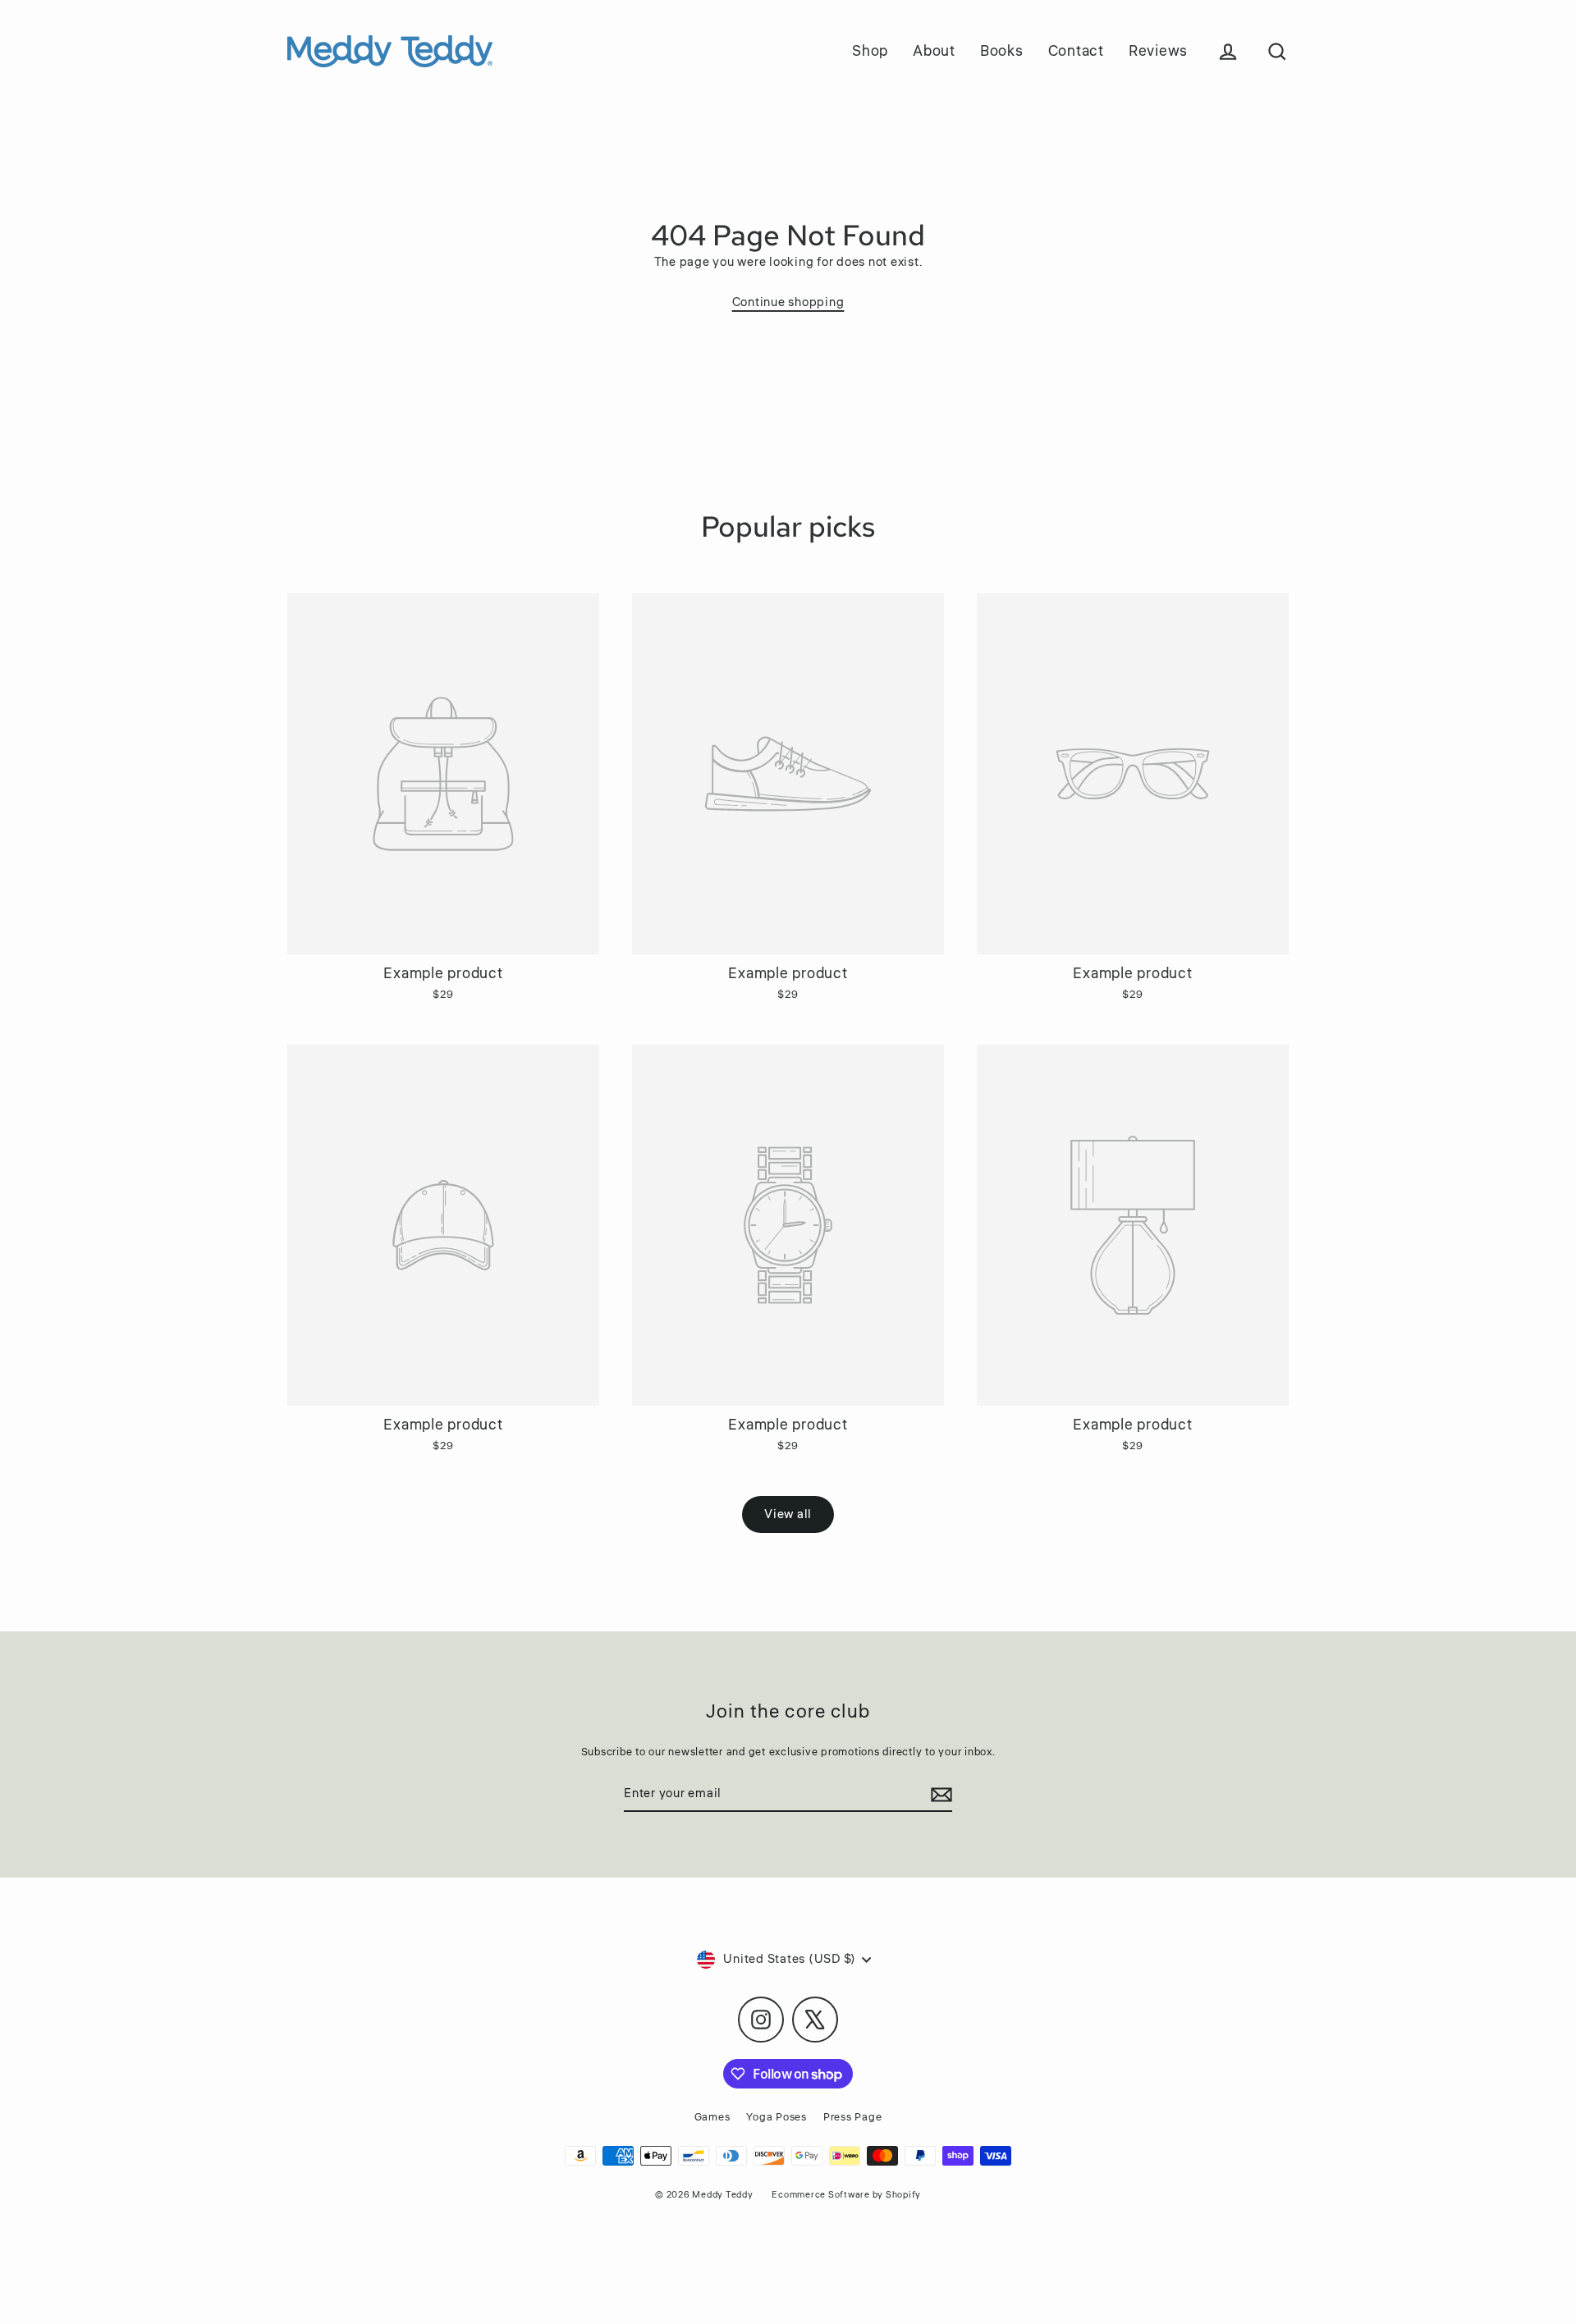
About (934, 51)
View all (788, 1514)
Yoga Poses (777, 2117)
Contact (1076, 51)
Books (1002, 51)
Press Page (853, 2117)
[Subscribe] (939, 1795)
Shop (870, 51)
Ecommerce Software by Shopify (846, 2195)
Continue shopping (788, 302)
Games (712, 2117)
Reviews (1158, 51)
